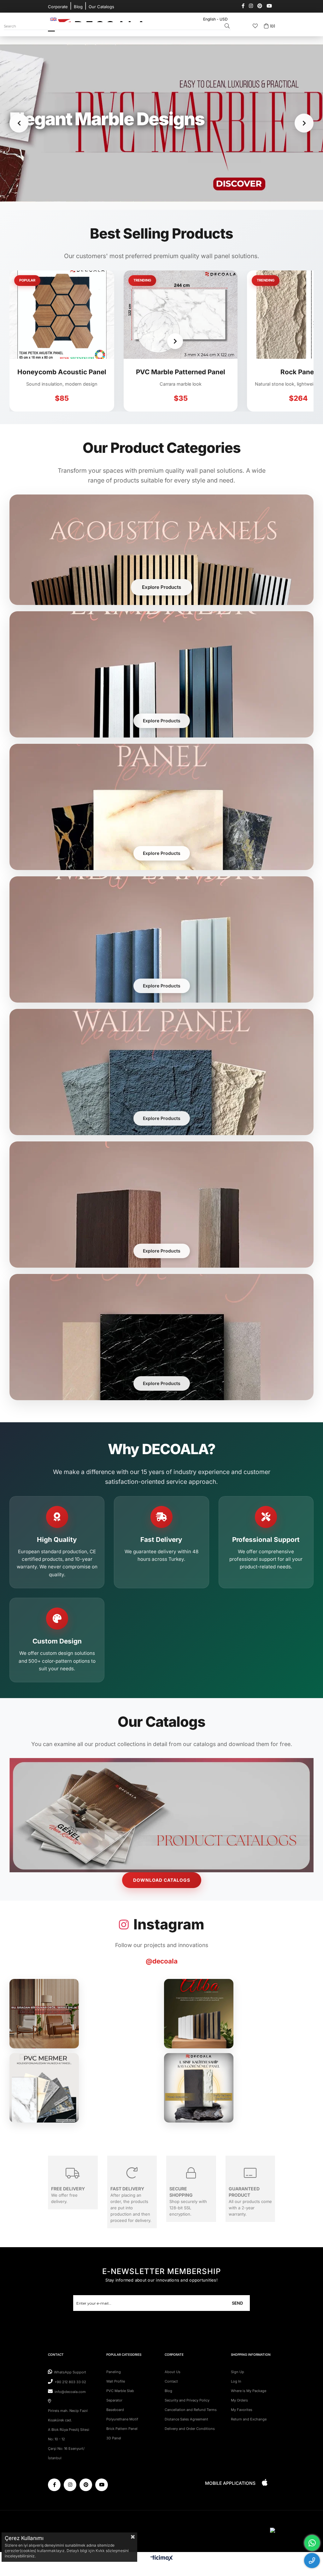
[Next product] (48, 341)
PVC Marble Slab (120, 2391)
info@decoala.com (70, 2392)
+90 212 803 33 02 (70, 2382)
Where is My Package (249, 2391)
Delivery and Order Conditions (190, 2429)
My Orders (239, 2400)
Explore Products (161, 587)
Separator (114, 2400)
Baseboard (115, 2410)
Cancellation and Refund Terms (191, 2410)
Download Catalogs (162, 1880)
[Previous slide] (19, 123)
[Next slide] (304, 123)
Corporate (58, 7)
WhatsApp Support (70, 2372)
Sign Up (238, 2372)
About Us (173, 2372)
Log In (236, 2381)
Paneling (114, 2372)
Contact (171, 2381)
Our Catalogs (101, 7)
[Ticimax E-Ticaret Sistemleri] (162, 2558)
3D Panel (114, 2438)
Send (237, 2303)
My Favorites (242, 2410)
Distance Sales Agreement (186, 2419)
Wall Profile (116, 2381)
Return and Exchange (249, 2419)
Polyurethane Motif (122, 2419)
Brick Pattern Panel (122, 2429)
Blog (78, 7)
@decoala (162, 1961)
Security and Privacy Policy (187, 2400)
